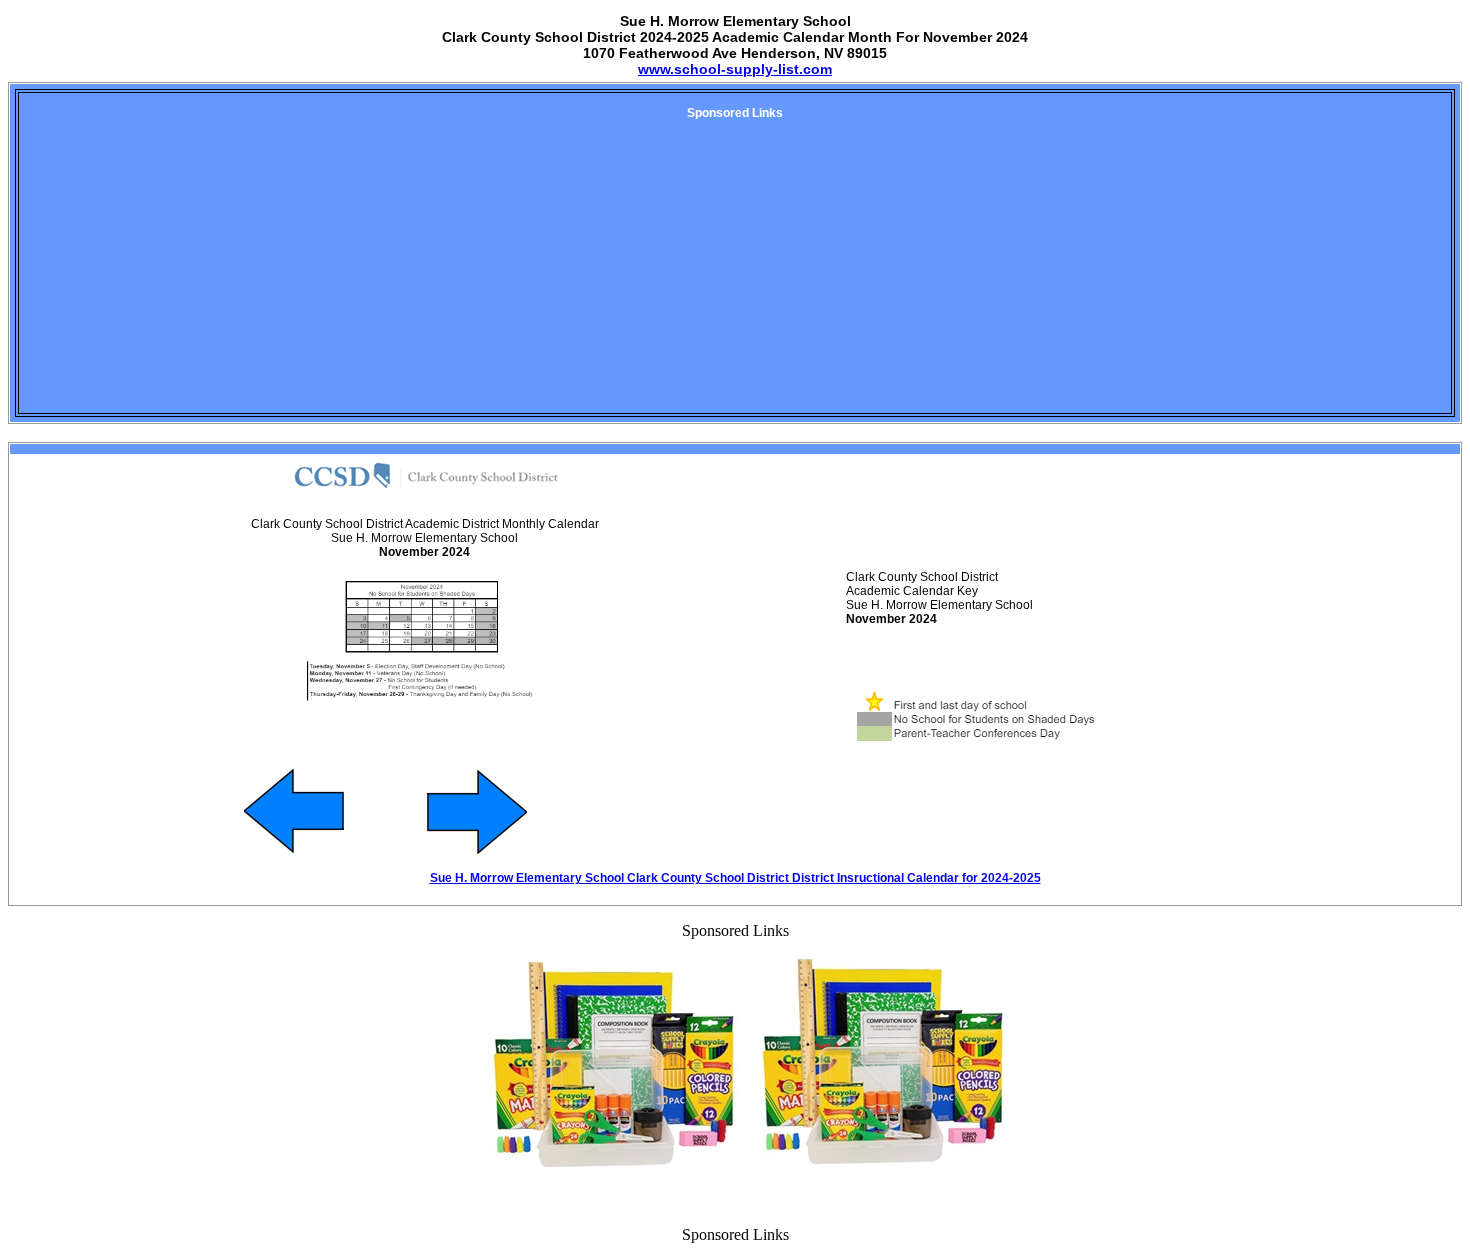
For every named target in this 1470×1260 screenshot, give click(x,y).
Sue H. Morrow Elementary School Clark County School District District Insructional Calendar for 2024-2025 (735, 878)
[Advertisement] (735, 272)
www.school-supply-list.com (735, 69)
